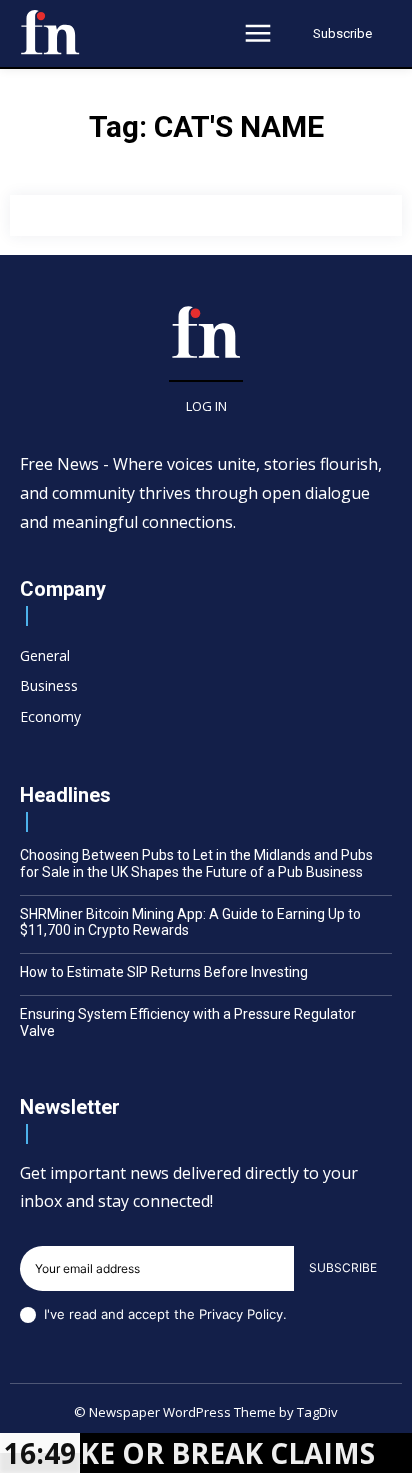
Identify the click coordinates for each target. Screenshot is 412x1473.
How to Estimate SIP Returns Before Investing (164, 972)
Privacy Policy (241, 1314)
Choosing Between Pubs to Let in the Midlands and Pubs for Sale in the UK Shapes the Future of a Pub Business (196, 863)
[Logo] (50, 32)
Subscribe (343, 1267)
